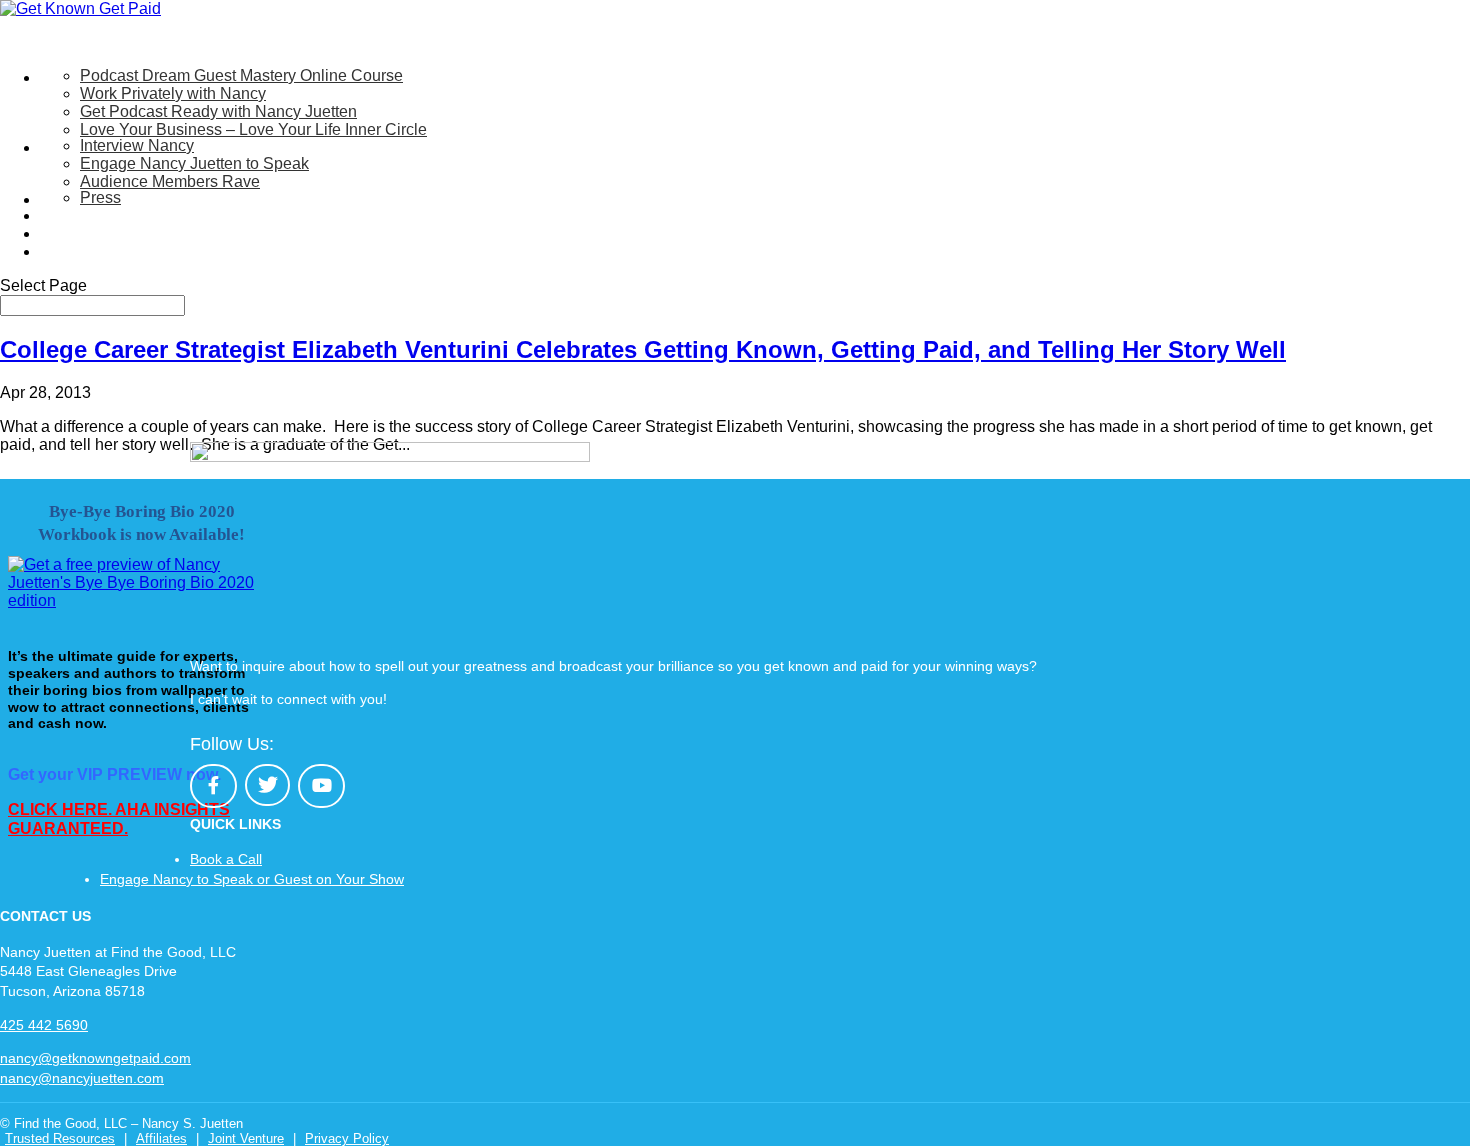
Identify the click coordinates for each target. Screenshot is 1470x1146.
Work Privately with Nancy (173, 93)
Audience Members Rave (170, 181)
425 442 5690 (44, 1025)
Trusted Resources (60, 1138)
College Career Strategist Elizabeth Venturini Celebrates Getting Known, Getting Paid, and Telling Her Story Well (643, 349)
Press (100, 197)
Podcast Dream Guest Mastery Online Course (241, 75)
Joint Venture (246, 1138)
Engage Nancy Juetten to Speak (194, 163)
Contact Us (79, 251)
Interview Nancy (137, 145)
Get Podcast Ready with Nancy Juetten (218, 111)
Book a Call (226, 859)
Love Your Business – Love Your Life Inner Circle (253, 129)
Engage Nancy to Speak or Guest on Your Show (252, 879)
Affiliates (161, 1138)
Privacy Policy (347, 1138)
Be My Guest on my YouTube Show (165, 215)
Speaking (74, 147)
